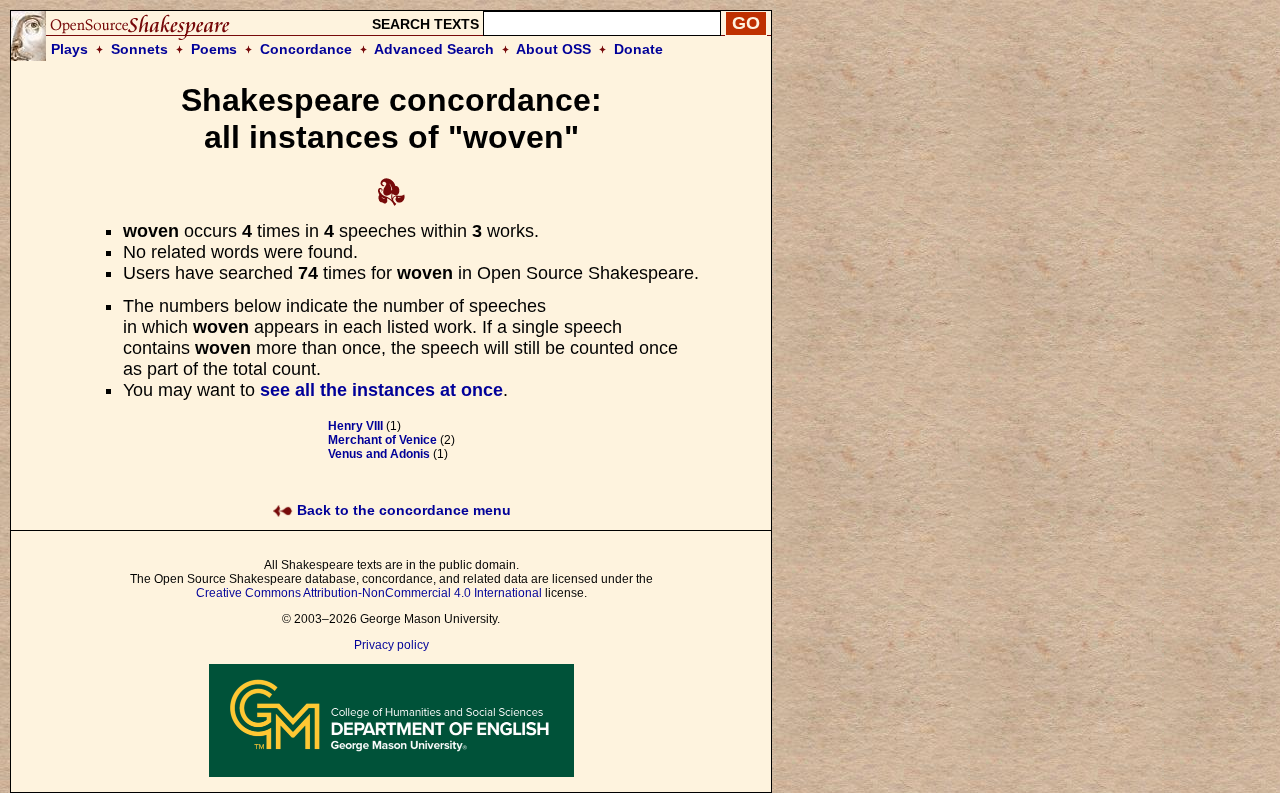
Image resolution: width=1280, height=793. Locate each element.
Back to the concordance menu (402, 510)
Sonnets (139, 49)
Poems (214, 49)
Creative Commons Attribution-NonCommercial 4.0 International (369, 593)
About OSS (553, 49)
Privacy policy (391, 645)
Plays (69, 49)
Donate (638, 49)
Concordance (306, 49)
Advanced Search (434, 49)
